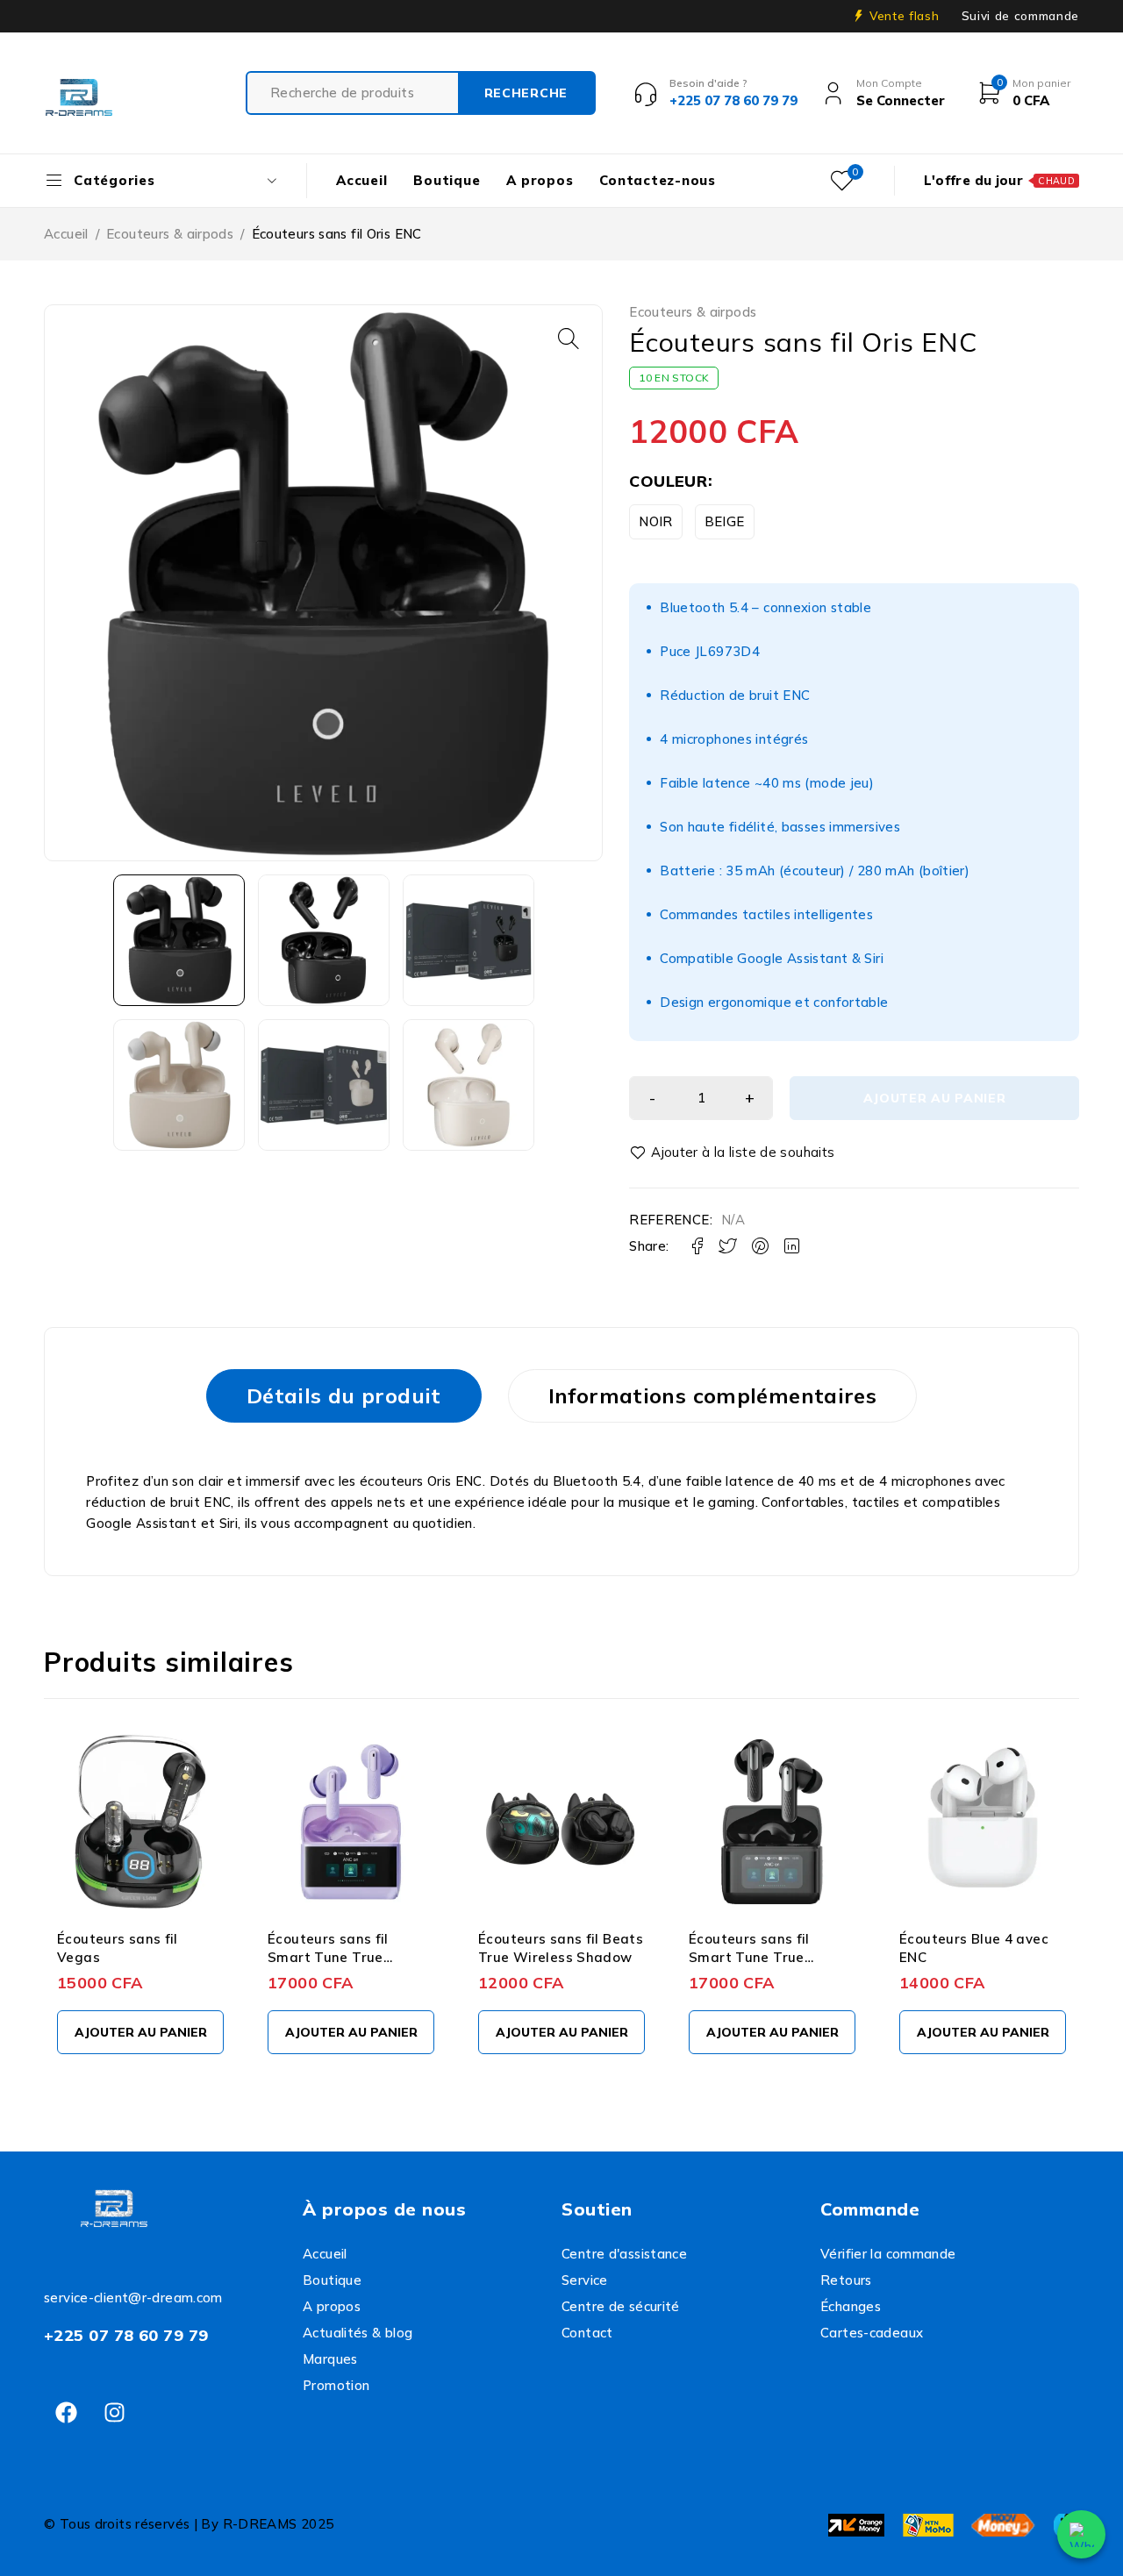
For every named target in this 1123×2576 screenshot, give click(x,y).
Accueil (66, 234)
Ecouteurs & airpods (170, 234)
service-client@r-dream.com (133, 2298)
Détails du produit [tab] (344, 1395)
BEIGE (725, 521)
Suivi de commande (1020, 16)
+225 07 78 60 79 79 (126, 2335)
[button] (569, 339)
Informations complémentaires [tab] (713, 1395)
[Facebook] (66, 2413)
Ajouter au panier (935, 1098)
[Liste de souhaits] (735, 1152)
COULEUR (668, 481)
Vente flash (904, 16)
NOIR (656, 521)
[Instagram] (114, 2413)
